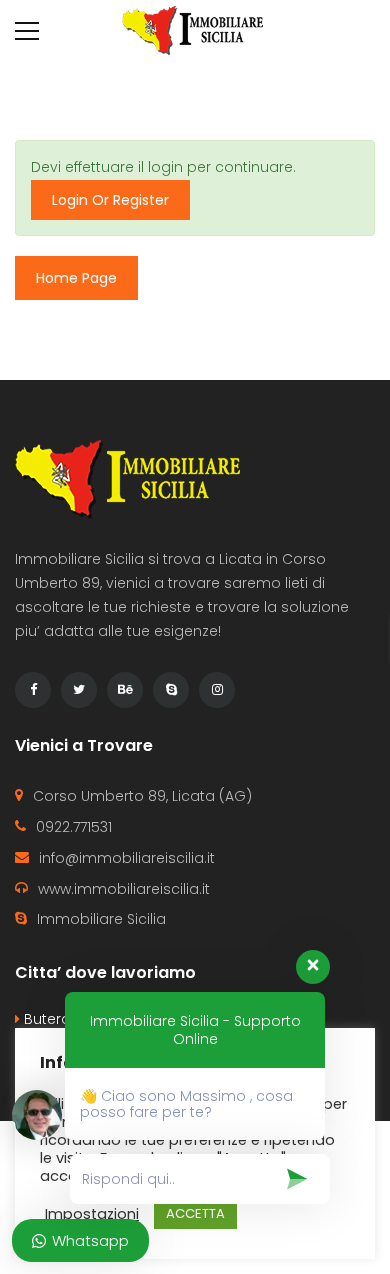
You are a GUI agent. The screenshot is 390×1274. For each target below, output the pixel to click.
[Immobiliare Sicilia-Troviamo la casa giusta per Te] (195, 30)
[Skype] (171, 690)
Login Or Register (110, 200)
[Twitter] (79, 690)
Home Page (76, 278)
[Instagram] (217, 690)
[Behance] (125, 690)
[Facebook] (33, 690)
